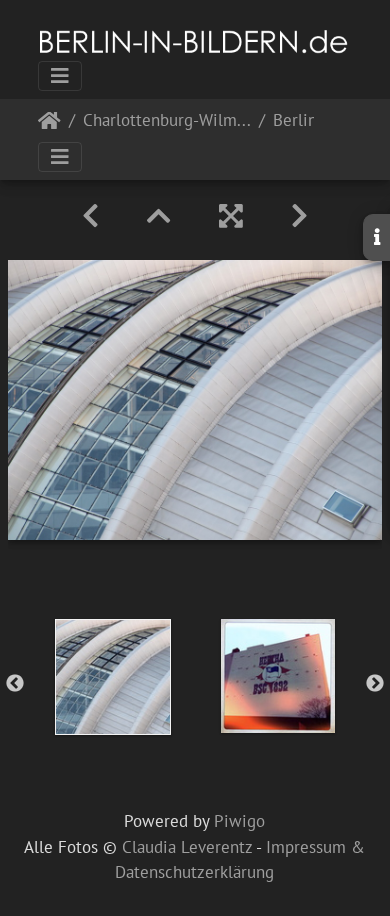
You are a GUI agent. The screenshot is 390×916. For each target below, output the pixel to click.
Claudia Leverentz (187, 847)
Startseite (49, 124)
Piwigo (239, 821)
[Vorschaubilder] (159, 216)
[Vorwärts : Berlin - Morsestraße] (299, 216)
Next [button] (375, 684)
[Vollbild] (231, 216)
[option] (112, 677)
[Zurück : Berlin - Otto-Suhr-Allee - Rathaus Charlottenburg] (90, 216)
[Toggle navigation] (60, 76)
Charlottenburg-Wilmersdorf (167, 121)
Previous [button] (15, 684)
